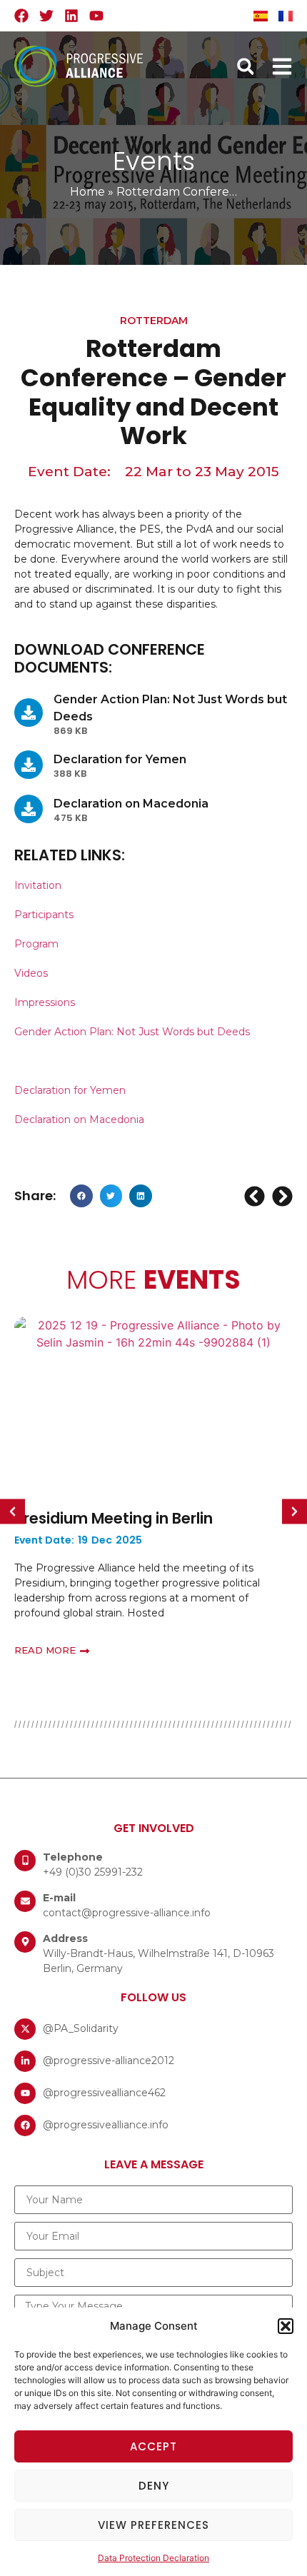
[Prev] (256, 1196)
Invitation (38, 885)
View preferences (153, 2525)
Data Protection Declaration (153, 2558)
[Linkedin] (71, 16)
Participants (44, 915)
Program (36, 944)
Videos (31, 973)
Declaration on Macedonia (79, 1120)
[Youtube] (96, 16)
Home (87, 192)
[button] (286, 2326)
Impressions (45, 1002)
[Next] (281, 1196)
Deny (154, 2486)
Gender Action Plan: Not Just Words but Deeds (132, 1032)
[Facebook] (21, 16)
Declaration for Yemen (71, 1090)
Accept (153, 2446)
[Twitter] (46, 16)
